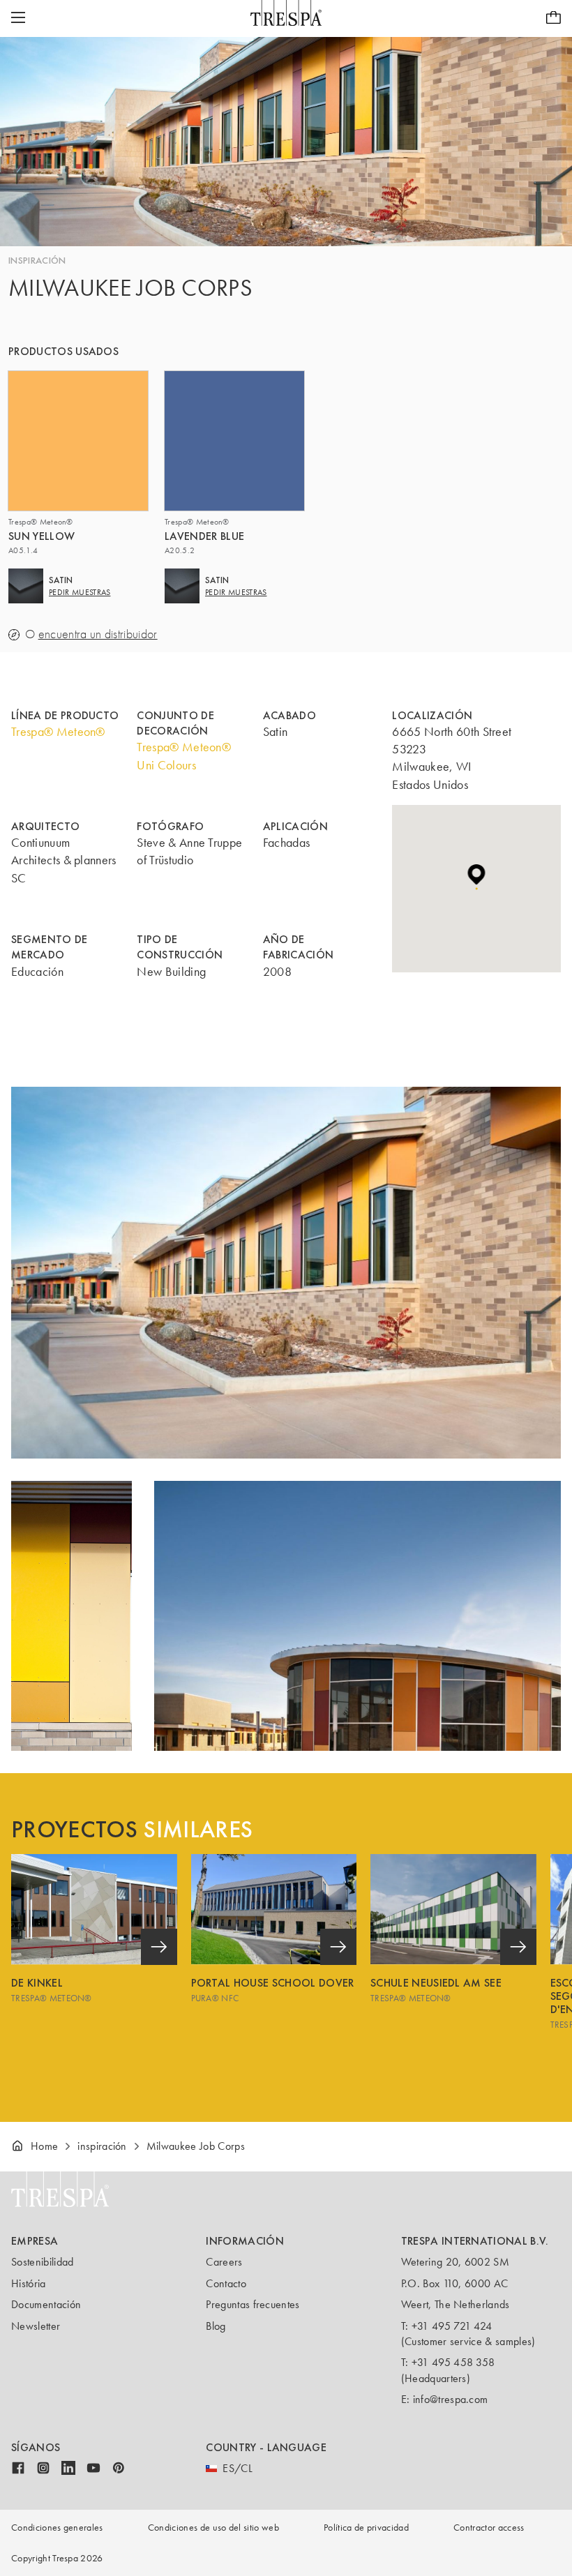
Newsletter (36, 2326)
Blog (216, 2326)
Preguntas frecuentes (253, 2304)
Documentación (46, 2304)
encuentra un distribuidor (98, 634)
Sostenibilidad (42, 2262)
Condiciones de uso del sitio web (213, 2528)
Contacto (226, 2283)
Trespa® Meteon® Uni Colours (184, 756)
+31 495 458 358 (453, 2362)
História (29, 2283)
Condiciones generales (57, 2528)
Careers (224, 2262)
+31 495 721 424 (452, 2326)
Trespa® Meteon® (58, 732)
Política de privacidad (366, 2528)
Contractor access (489, 2528)
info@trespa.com (451, 2399)
